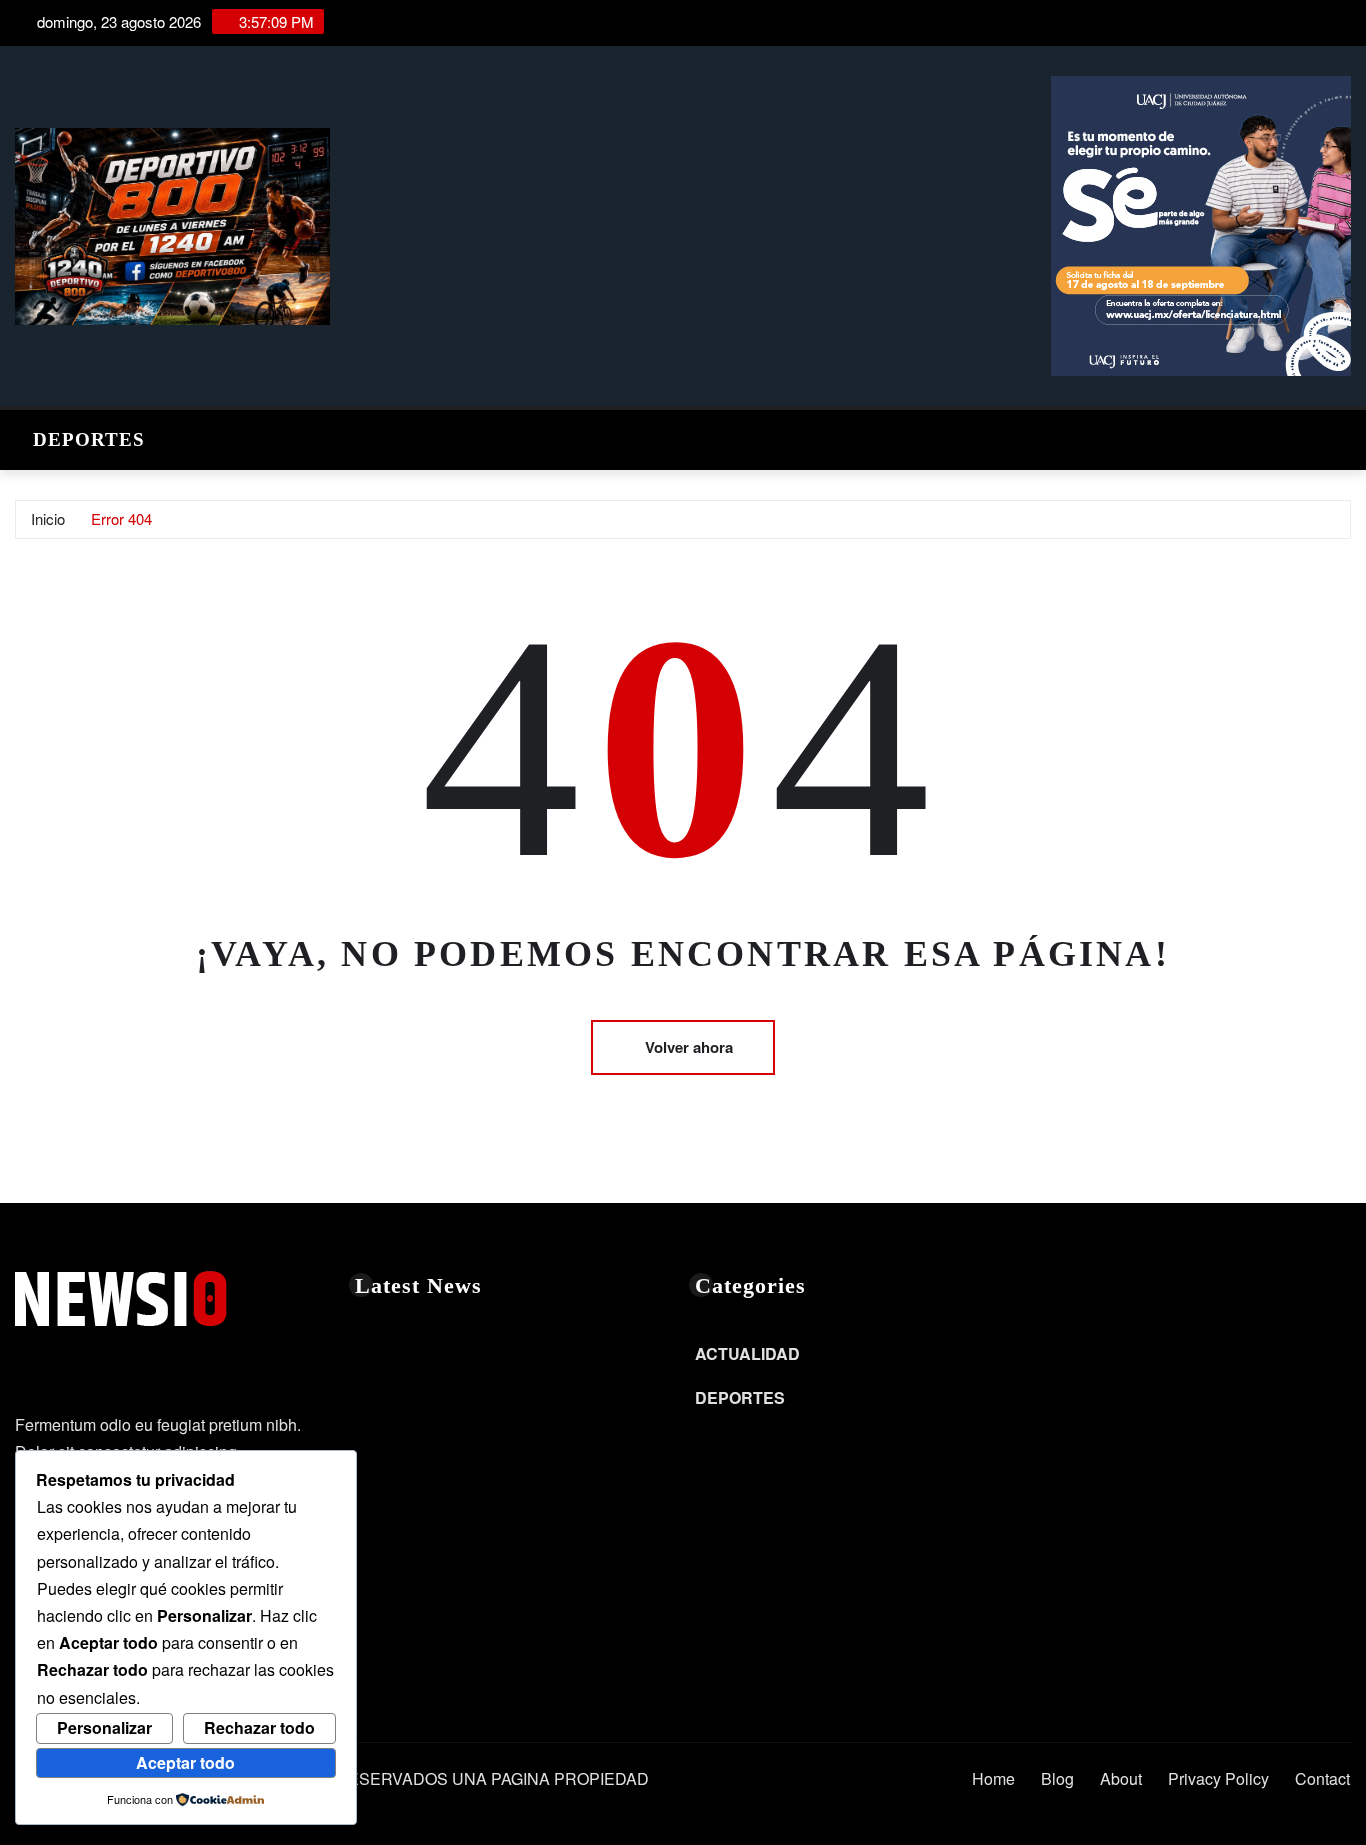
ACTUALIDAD (747, 1353)
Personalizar (104, 1727)
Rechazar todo (259, 1727)
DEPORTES (89, 439)
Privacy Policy (1218, 1778)
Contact (1322, 1778)
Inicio (48, 518)
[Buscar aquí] (1345, 434)
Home (993, 1778)
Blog (1057, 1778)
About (1121, 1778)
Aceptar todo (185, 1762)
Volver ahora (689, 1047)
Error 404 (121, 518)
